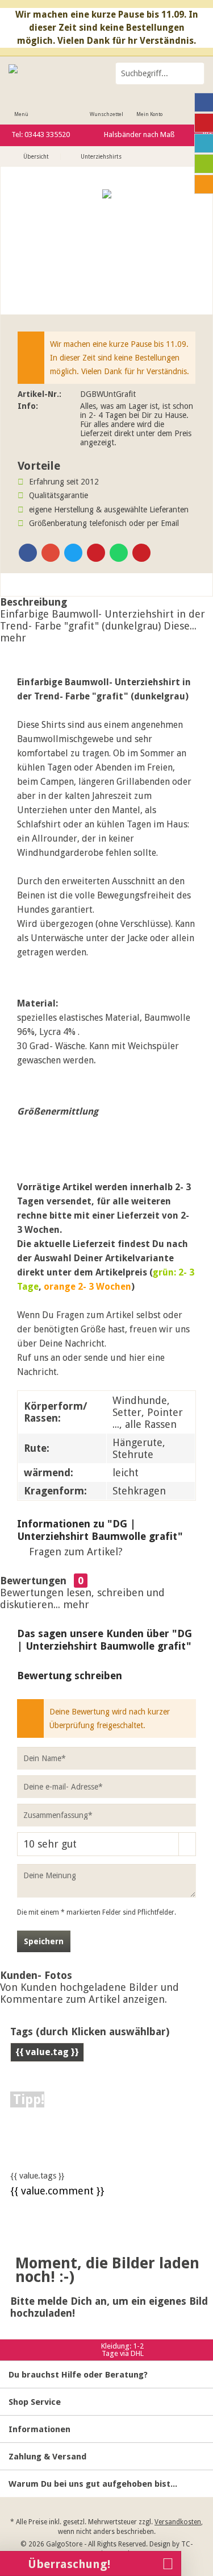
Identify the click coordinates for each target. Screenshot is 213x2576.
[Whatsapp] (119, 553)
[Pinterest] (96, 553)
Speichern (44, 1941)
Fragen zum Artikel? (74, 1552)
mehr (13, 638)
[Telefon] (204, 184)
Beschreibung (34, 602)
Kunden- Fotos (36, 1975)
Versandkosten (178, 2522)
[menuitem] (21, 107)
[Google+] (51, 553)
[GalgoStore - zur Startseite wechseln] (53, 73)
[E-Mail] (141, 553)
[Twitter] (73, 553)
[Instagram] (204, 143)
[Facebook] (28, 553)
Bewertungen (33, 1581)
